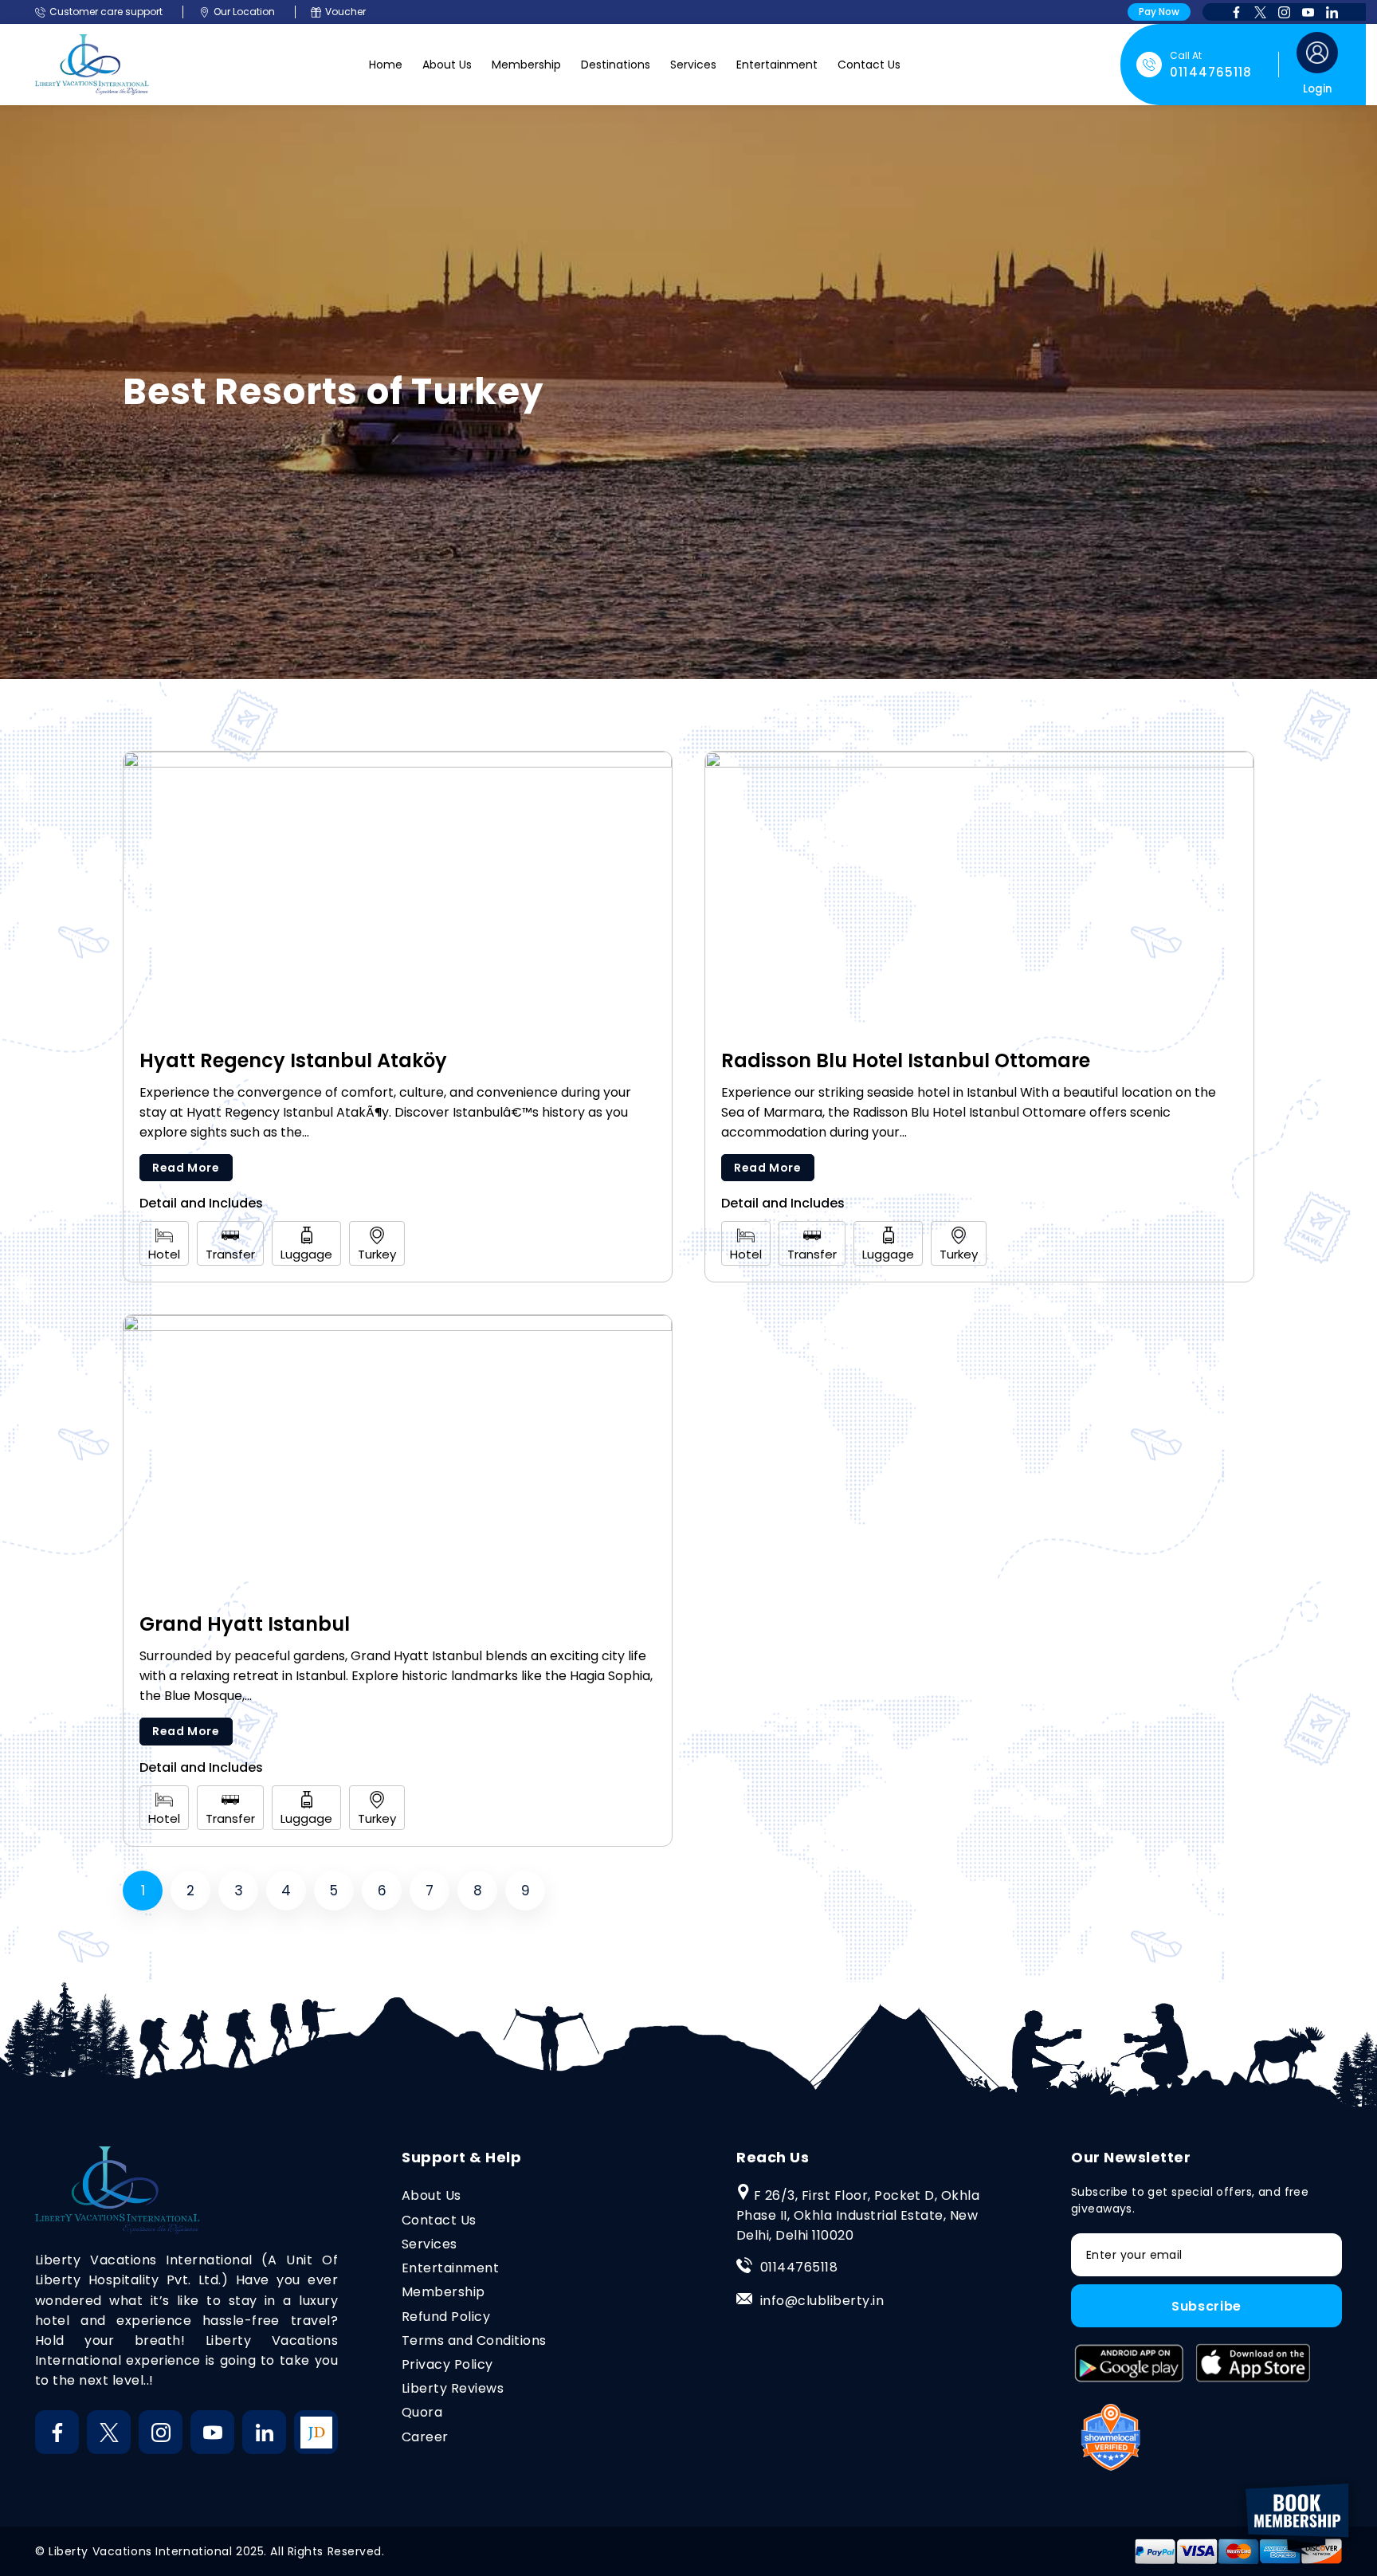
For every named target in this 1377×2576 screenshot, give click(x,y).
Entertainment (777, 65)
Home (386, 65)
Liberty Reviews (453, 2388)
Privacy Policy (447, 2364)
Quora (422, 2412)
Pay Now (1159, 12)
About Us (447, 65)
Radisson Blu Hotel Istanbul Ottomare (906, 1060)
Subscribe (1206, 2306)
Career (425, 2437)
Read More (186, 1168)
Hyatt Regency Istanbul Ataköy (293, 1060)
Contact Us (869, 65)
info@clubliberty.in (822, 2301)
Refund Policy (446, 2317)
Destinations (616, 65)
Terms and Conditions (474, 2340)
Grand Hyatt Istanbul (245, 1624)
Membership (526, 65)
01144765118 (799, 2267)
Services (693, 65)
